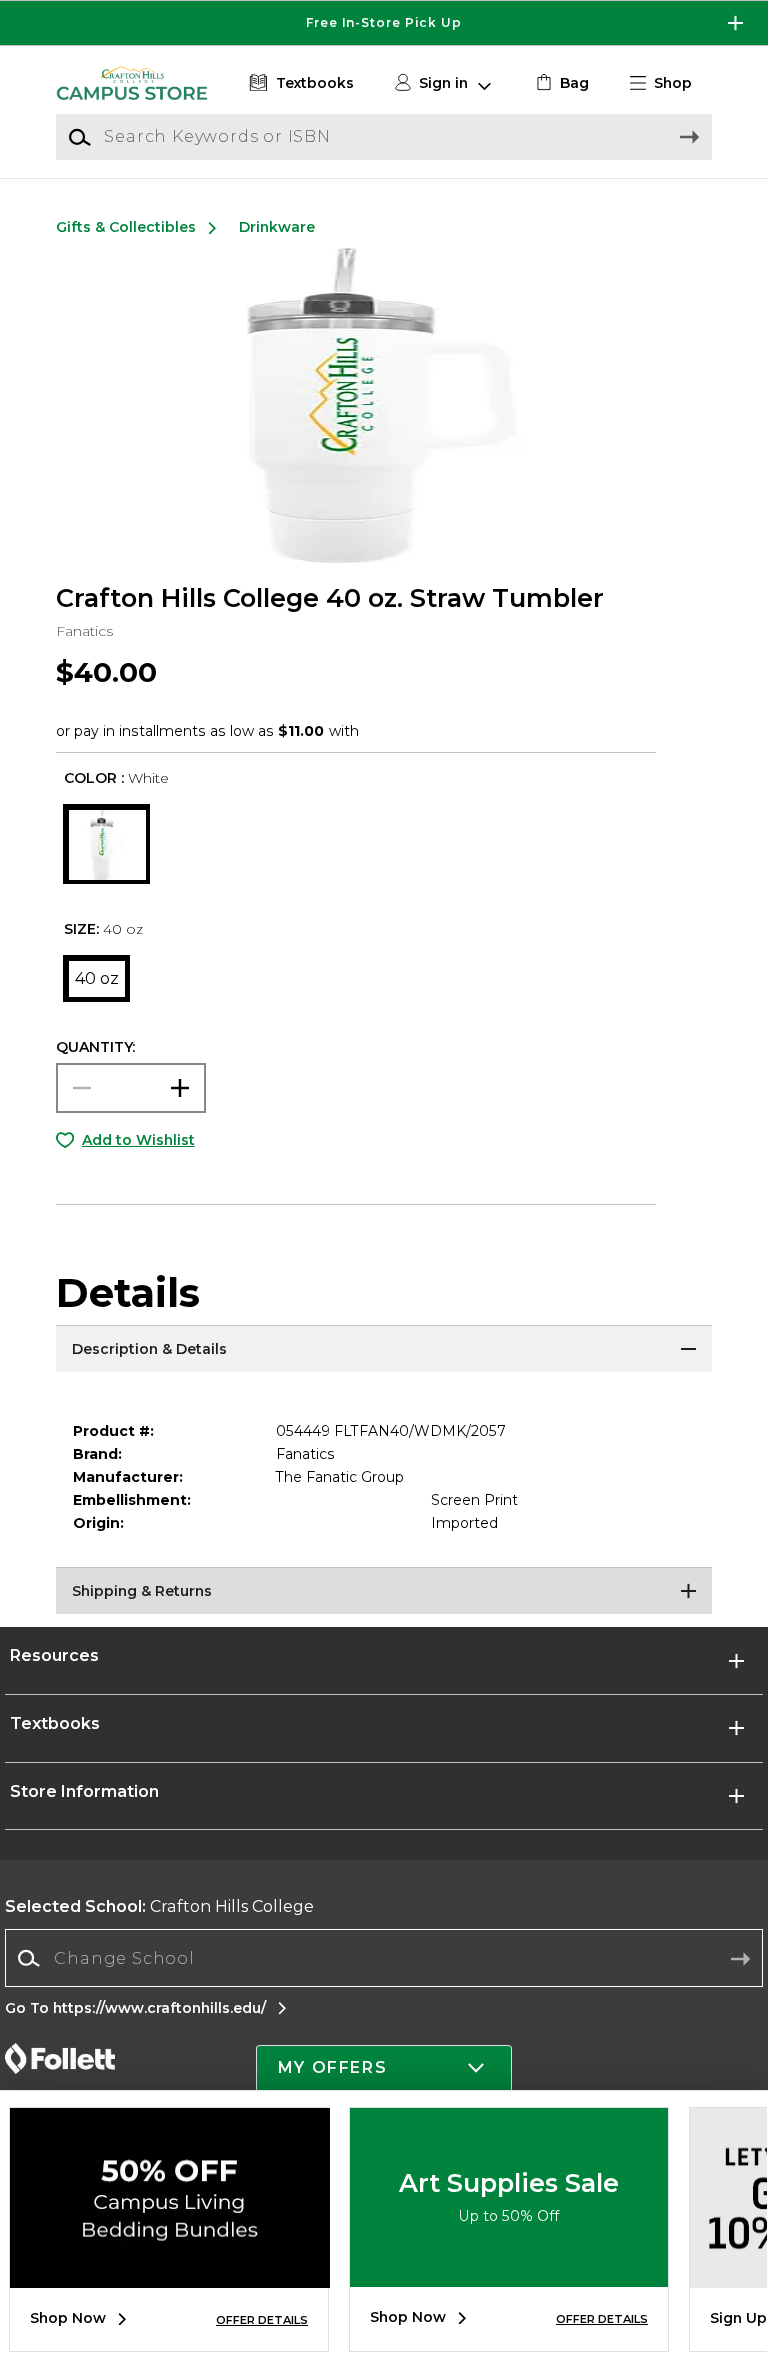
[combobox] (384, 1958)
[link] (560, 83)
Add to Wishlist (138, 1140)
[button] (384, 23)
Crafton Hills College (159, 1906)
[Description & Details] (384, 1350)
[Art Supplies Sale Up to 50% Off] (509, 2272)
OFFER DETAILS (262, 2320)
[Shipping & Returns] (384, 1592)
